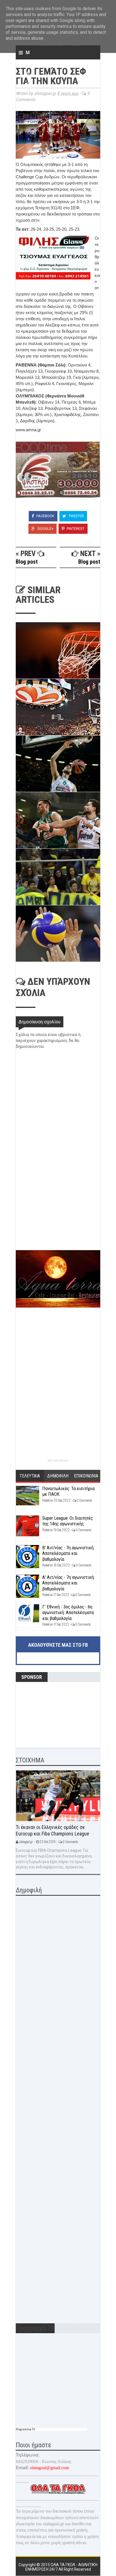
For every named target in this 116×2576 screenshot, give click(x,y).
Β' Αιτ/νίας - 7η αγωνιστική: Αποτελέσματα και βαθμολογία (68, 1553)
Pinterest (75, 529)
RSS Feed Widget (58, 1461)
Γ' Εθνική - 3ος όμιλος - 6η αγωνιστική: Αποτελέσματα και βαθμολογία (68, 1612)
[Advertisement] (58, 1210)
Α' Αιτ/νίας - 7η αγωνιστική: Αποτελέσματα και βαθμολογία (68, 1583)
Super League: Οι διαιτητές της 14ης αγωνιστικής (68, 1521)
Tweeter (76, 516)
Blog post (27, 562)
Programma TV (25, 2429)
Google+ (45, 529)
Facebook (45, 516)
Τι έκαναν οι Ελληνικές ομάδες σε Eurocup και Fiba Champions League (53, 1830)
